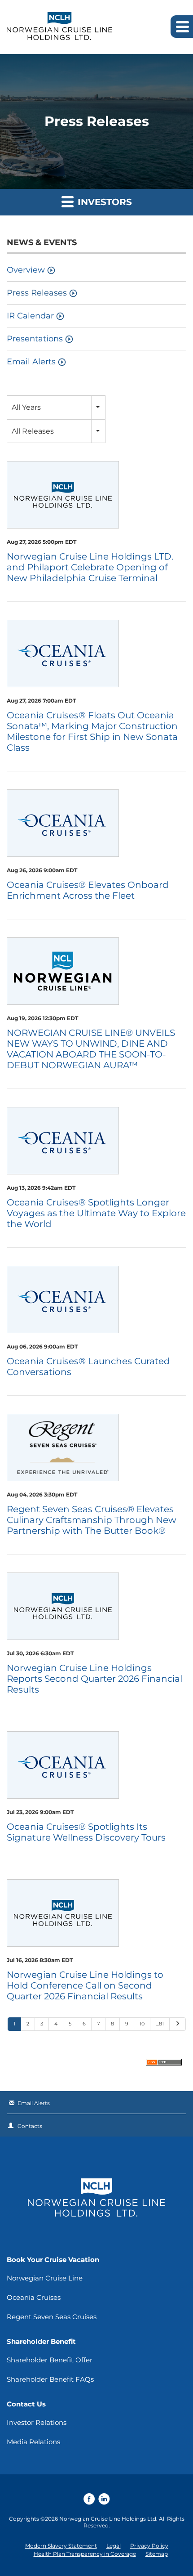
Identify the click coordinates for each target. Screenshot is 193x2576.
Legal (114, 2546)
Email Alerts (31, 362)
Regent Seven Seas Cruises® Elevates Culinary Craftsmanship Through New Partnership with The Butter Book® (92, 1520)
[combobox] (56, 407)
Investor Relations (37, 2422)
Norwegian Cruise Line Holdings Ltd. (108, 2519)
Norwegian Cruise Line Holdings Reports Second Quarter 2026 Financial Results (94, 1679)
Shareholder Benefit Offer (50, 2360)
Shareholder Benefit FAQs (50, 2379)
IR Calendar (30, 316)
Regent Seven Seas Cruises (52, 2317)
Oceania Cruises (34, 2297)
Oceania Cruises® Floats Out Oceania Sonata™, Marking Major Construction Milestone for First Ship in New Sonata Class (92, 731)
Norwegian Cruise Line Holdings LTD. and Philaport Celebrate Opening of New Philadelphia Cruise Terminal (90, 567)
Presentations (35, 339)
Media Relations (33, 2442)
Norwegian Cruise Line (45, 2278)
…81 (160, 2024)
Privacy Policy (149, 2546)
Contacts (30, 2126)
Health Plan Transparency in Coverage (85, 2554)
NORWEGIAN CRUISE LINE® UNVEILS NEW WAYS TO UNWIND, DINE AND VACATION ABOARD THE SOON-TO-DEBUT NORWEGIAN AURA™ (91, 1049)
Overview (26, 270)
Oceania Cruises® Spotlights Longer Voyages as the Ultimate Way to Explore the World (96, 1213)
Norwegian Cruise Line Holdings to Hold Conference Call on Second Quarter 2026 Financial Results (85, 1985)
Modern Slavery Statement (61, 2546)
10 (142, 2024)
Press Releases (37, 293)
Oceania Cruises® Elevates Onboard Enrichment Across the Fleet (88, 890)
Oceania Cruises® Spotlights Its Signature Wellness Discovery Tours (86, 1832)
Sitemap (157, 2554)
